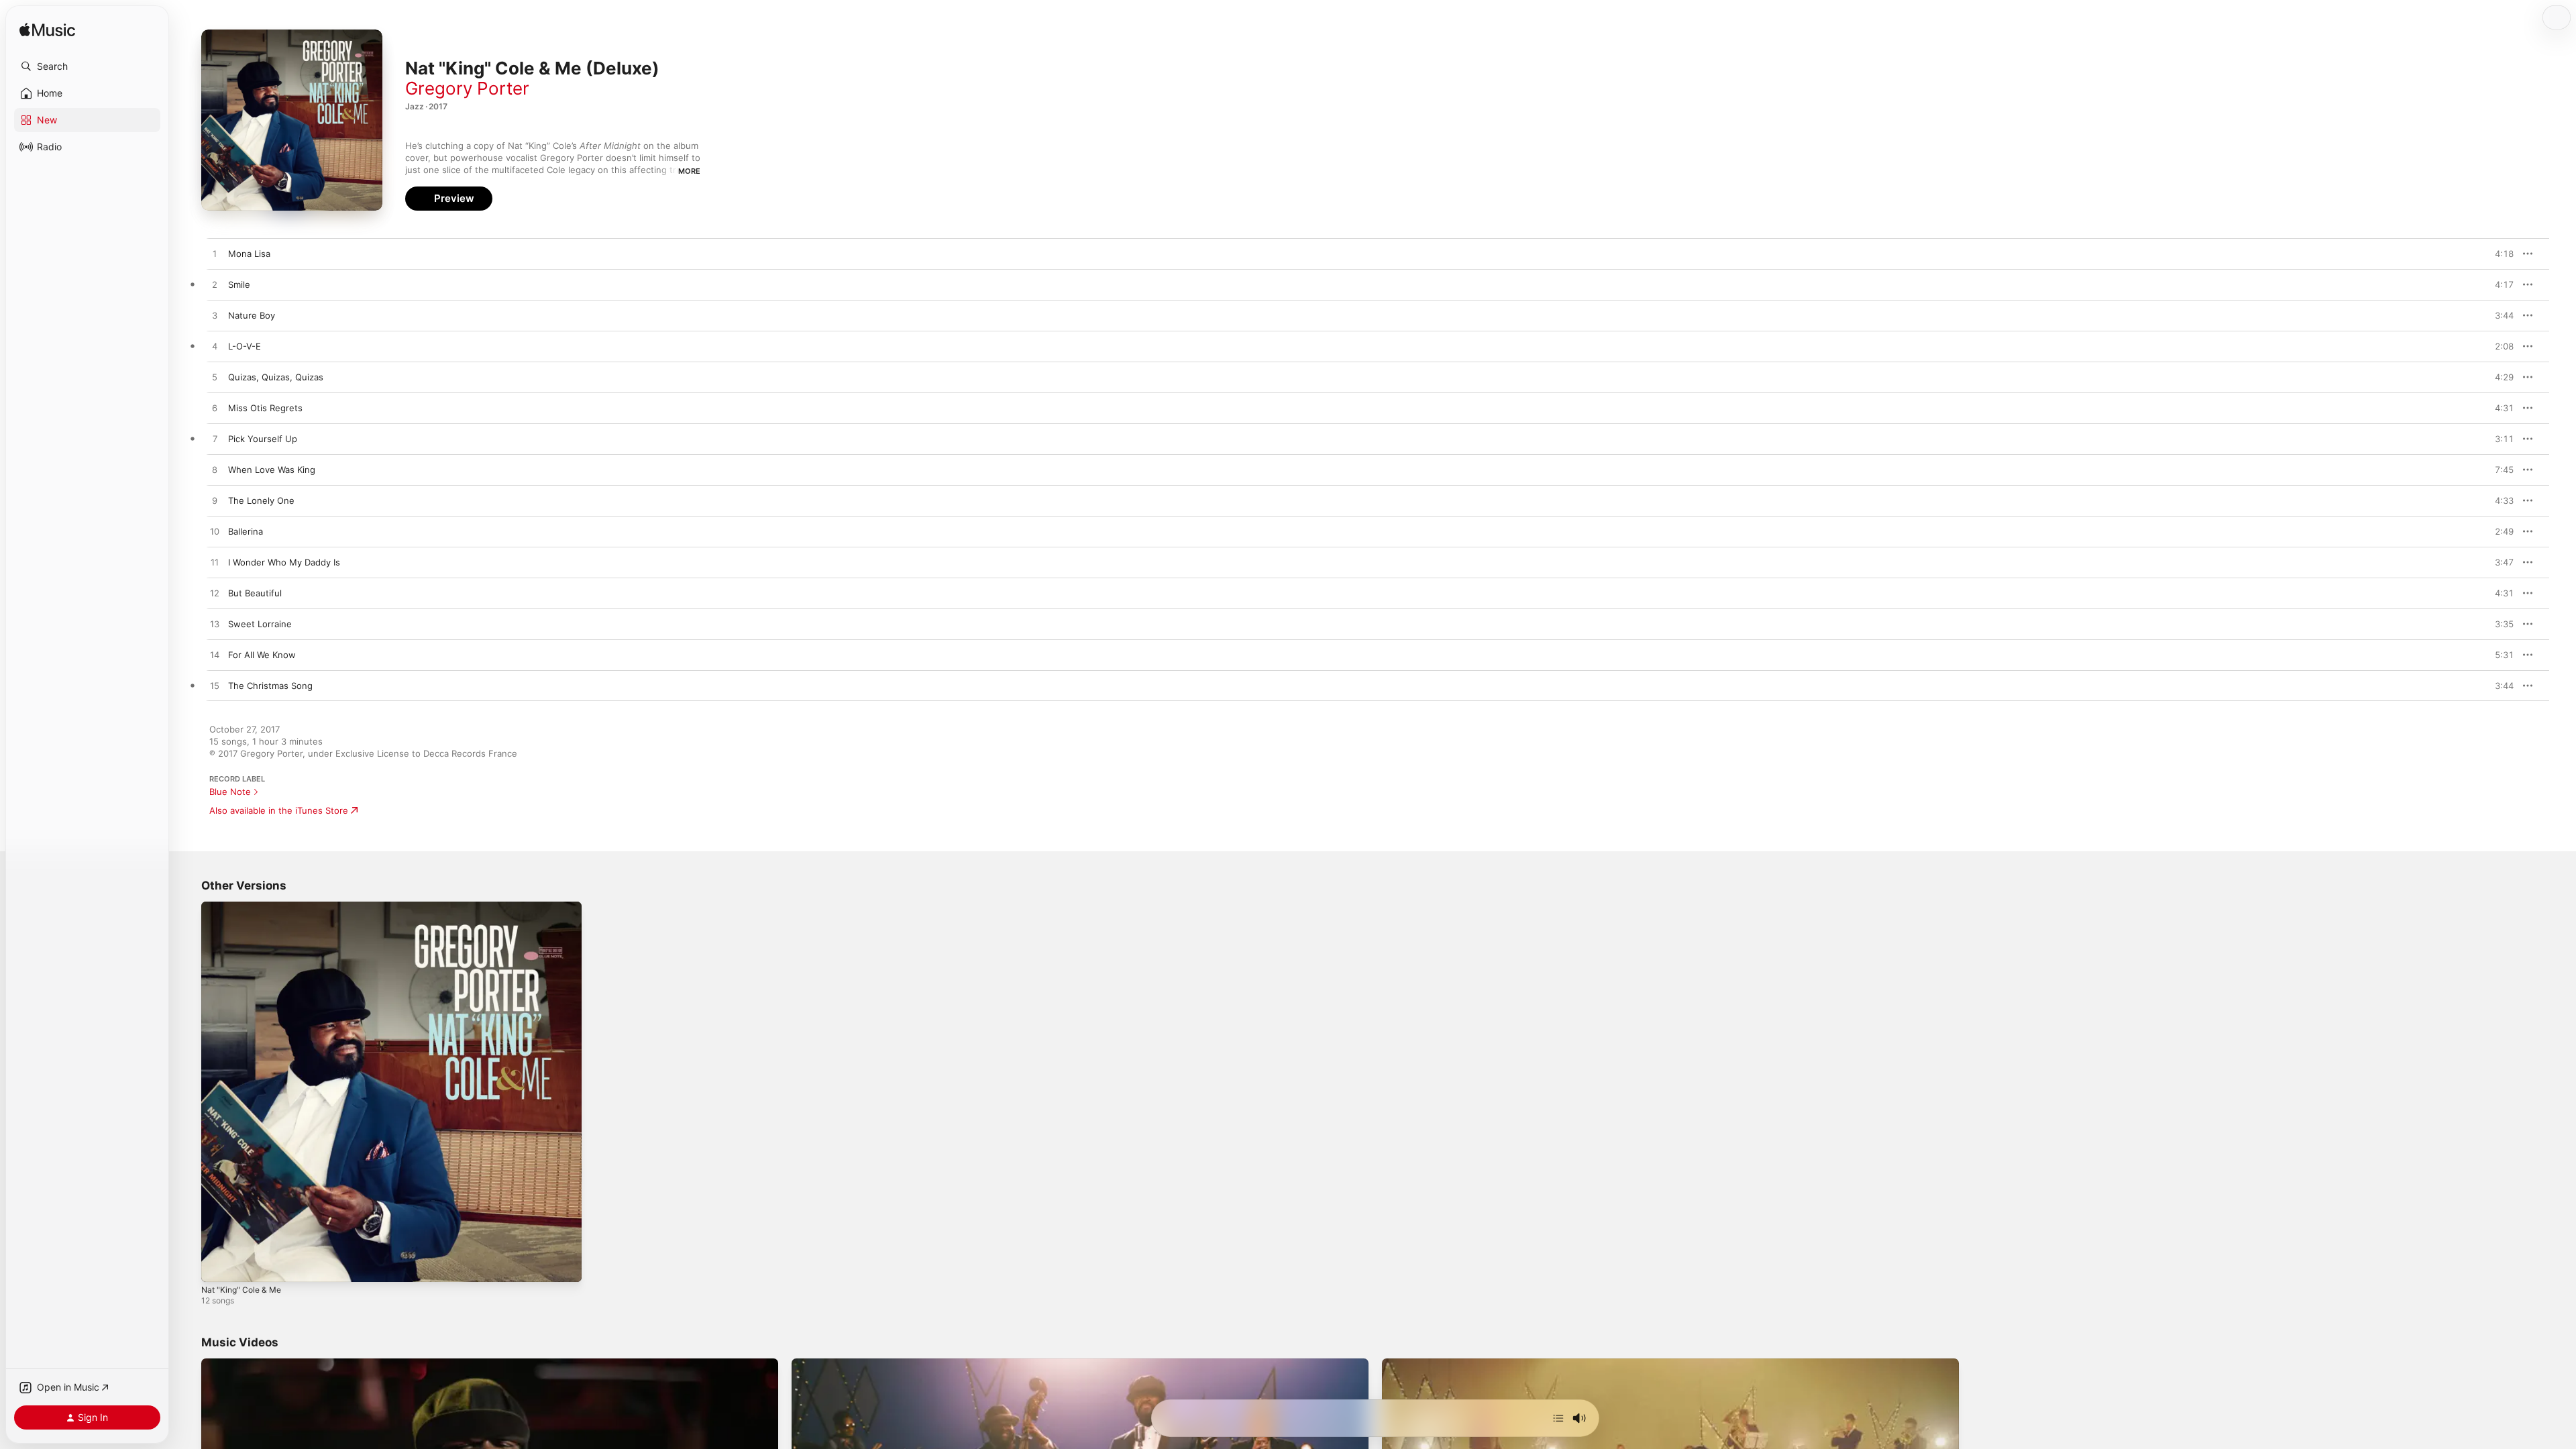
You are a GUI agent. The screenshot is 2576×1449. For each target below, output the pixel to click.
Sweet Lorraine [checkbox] (260, 624)
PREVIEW (2499, 254)
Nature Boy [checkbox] (252, 315)
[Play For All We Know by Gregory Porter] (215, 655)
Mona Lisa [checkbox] (249, 254)
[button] (87, 66)
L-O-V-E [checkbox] (245, 346)
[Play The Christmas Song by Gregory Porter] (215, 686)
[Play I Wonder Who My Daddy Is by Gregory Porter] (215, 563)
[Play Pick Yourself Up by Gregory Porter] (215, 439)
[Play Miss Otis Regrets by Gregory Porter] (215, 409)
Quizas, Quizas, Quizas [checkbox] (276, 377)
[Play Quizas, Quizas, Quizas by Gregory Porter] (215, 378)
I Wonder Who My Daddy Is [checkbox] (284, 562)
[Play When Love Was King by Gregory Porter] (215, 470)
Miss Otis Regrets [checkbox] (265, 408)
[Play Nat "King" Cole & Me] (218, 1265)
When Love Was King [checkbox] (272, 470)
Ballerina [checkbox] (246, 531)
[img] (47, 31)
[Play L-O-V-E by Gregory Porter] (215, 347)
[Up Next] (1558, 1418)
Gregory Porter (467, 88)
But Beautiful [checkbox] (255, 593)
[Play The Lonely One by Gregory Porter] (215, 501)
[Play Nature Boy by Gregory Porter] (215, 316)
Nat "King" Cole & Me (245, 907)
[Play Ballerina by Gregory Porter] (215, 532)
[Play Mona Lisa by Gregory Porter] (215, 254)
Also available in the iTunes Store (279, 810)
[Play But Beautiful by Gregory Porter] (215, 594)
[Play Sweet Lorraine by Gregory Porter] (215, 625)
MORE (689, 171)
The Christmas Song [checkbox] (270, 686)
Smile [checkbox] (239, 284)
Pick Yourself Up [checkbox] (263, 439)
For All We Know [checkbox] (262, 655)
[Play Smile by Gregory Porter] (215, 285)
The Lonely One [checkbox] (261, 500)
